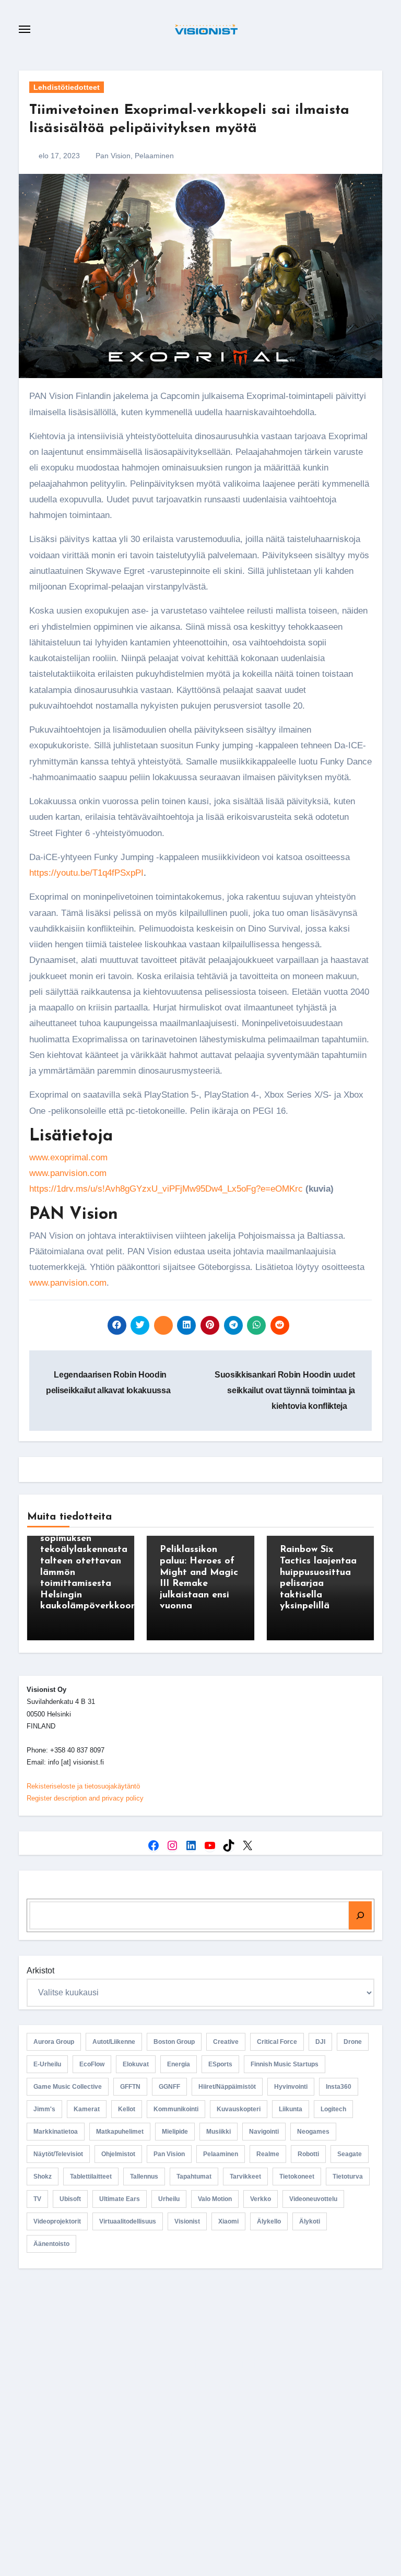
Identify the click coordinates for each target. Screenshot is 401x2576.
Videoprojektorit (57, 2221)
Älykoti (310, 2221)
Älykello (269, 2221)
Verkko (261, 2199)
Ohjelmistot (118, 2154)
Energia (179, 2064)
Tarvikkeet (245, 2177)
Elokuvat (136, 2064)
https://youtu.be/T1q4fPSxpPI (86, 873)
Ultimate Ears (120, 2199)
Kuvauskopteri (239, 2109)
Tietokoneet (297, 2177)
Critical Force (277, 2042)
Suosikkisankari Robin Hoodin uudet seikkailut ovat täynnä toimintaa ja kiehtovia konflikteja (285, 1391)
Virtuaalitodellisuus (128, 2221)
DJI (320, 2042)
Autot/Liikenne (114, 2042)
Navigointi (264, 2132)
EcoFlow (92, 2064)
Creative (226, 2042)
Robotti (308, 2154)
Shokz (43, 2177)
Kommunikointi (176, 2109)
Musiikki (219, 2132)
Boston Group (174, 2042)
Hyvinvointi (291, 2087)
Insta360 (339, 2087)
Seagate (350, 2154)
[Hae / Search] (360, 1915)
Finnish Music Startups (285, 2064)
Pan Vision (113, 156)
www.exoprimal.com (68, 1157)
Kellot (127, 2109)
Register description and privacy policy (85, 1798)
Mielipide (175, 2132)
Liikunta (291, 2109)
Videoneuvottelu (313, 2199)
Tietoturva (348, 2177)
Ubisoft (70, 2199)
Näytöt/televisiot (58, 2154)
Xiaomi (228, 2221)
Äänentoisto (51, 2244)
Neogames (313, 2132)
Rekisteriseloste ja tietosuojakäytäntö (83, 1786)
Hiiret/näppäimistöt (227, 2087)
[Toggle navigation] (25, 29)
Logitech (333, 2109)
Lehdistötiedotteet (67, 87)
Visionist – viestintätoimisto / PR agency (205, 2364)
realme (268, 2154)
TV (37, 2199)
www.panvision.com (68, 1173)
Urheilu (169, 2199)
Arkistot (40, 1971)
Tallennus (144, 2177)
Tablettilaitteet (91, 2177)
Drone (353, 2042)
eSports (220, 2064)
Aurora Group (54, 2042)
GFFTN (130, 2087)
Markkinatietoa (56, 2132)
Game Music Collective (68, 2087)
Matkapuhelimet (120, 2132)
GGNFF (169, 2087)
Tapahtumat (194, 2177)
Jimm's (44, 2109)
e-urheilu (47, 2064)
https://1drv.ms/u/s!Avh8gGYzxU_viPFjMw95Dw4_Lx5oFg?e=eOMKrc (166, 1189)
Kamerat (87, 2109)
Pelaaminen (154, 156)
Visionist (187, 2221)
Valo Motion (215, 2199)
